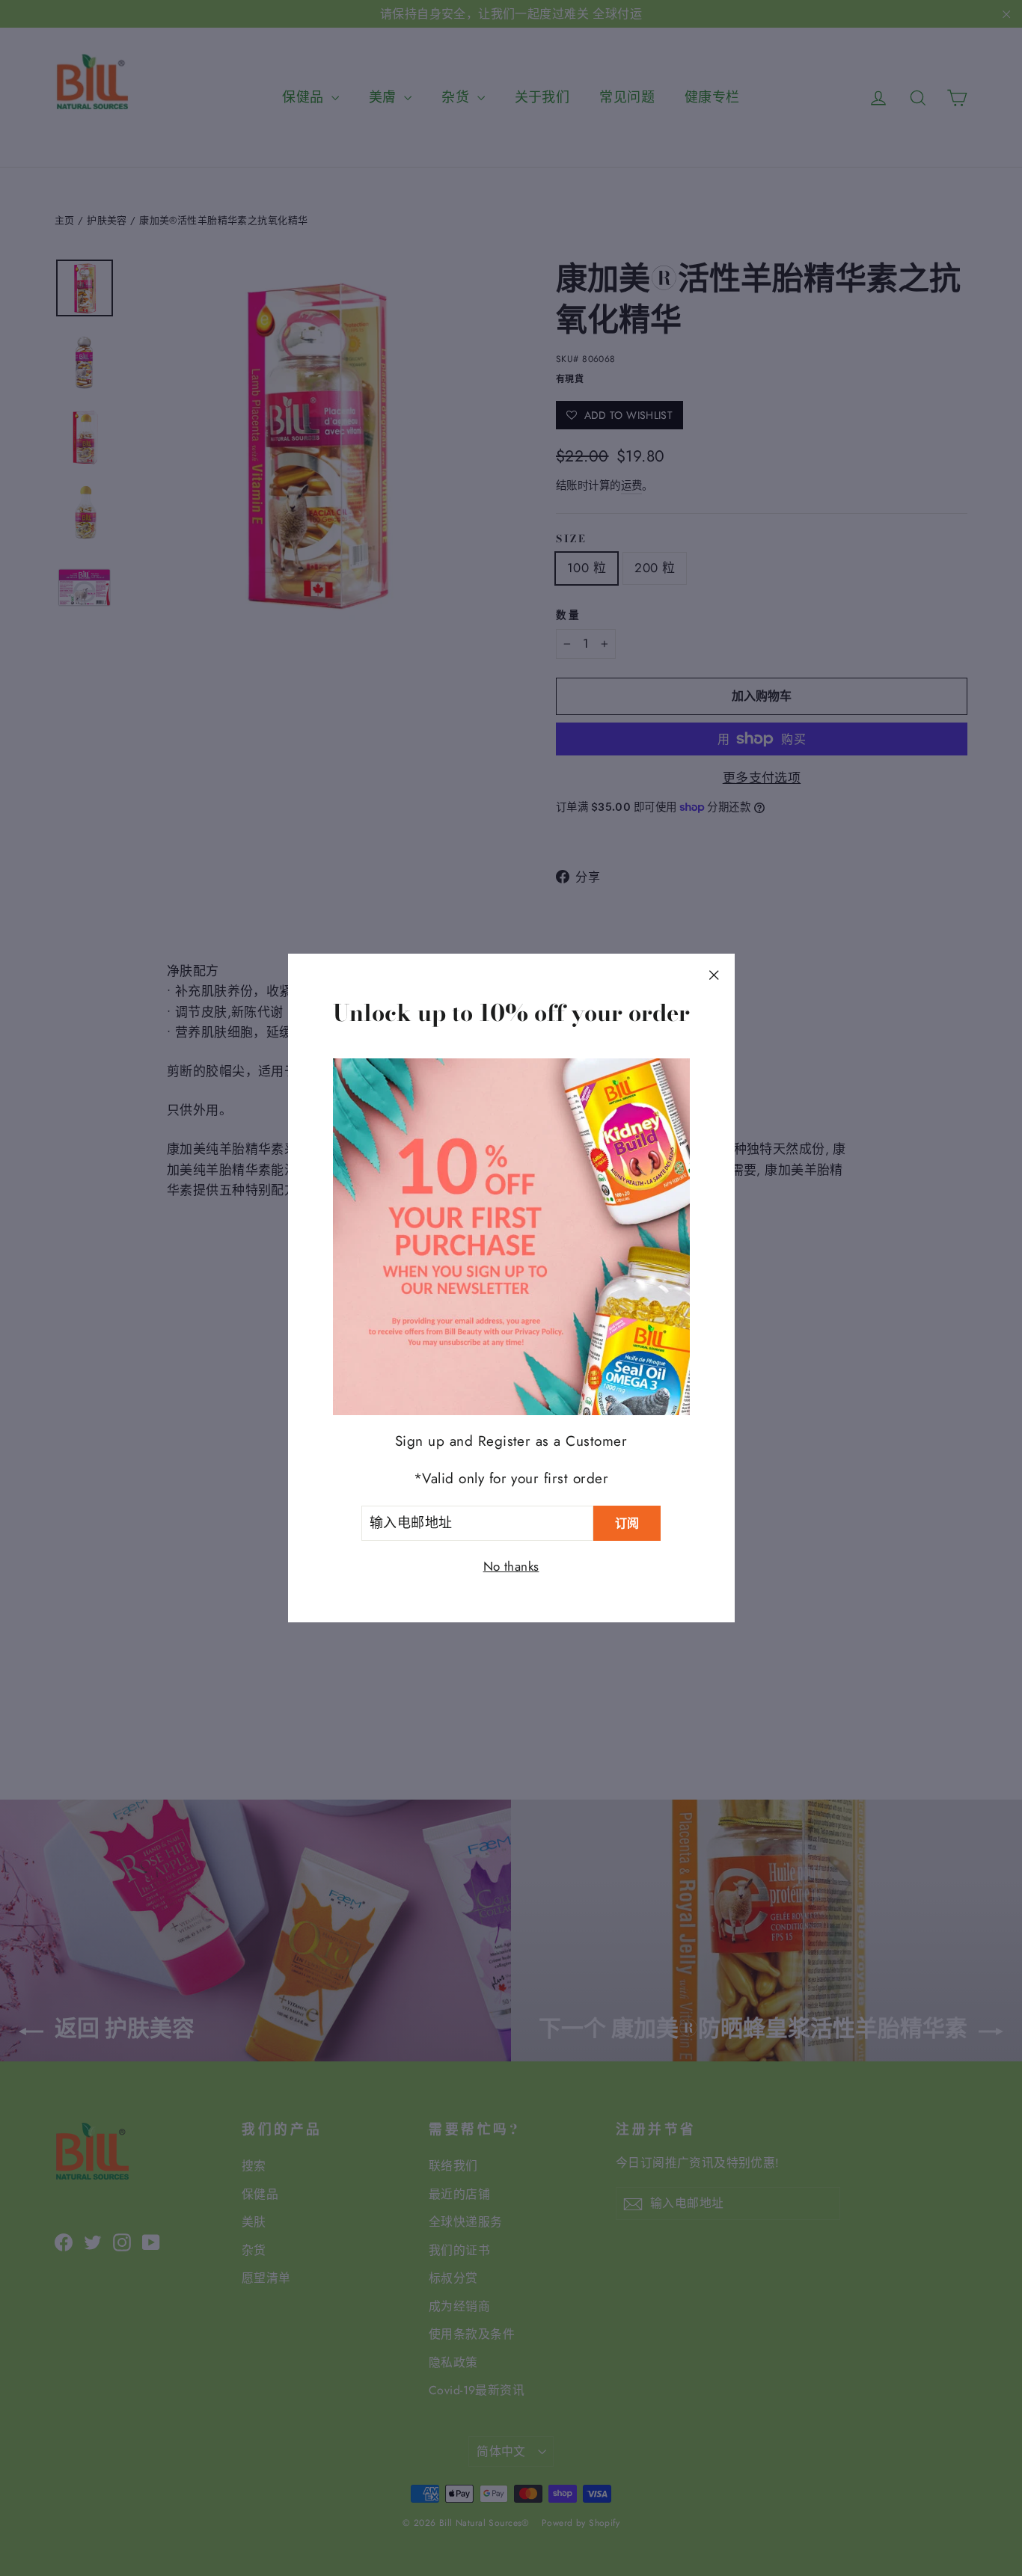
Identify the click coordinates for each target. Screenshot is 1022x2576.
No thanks (511, 1566)
